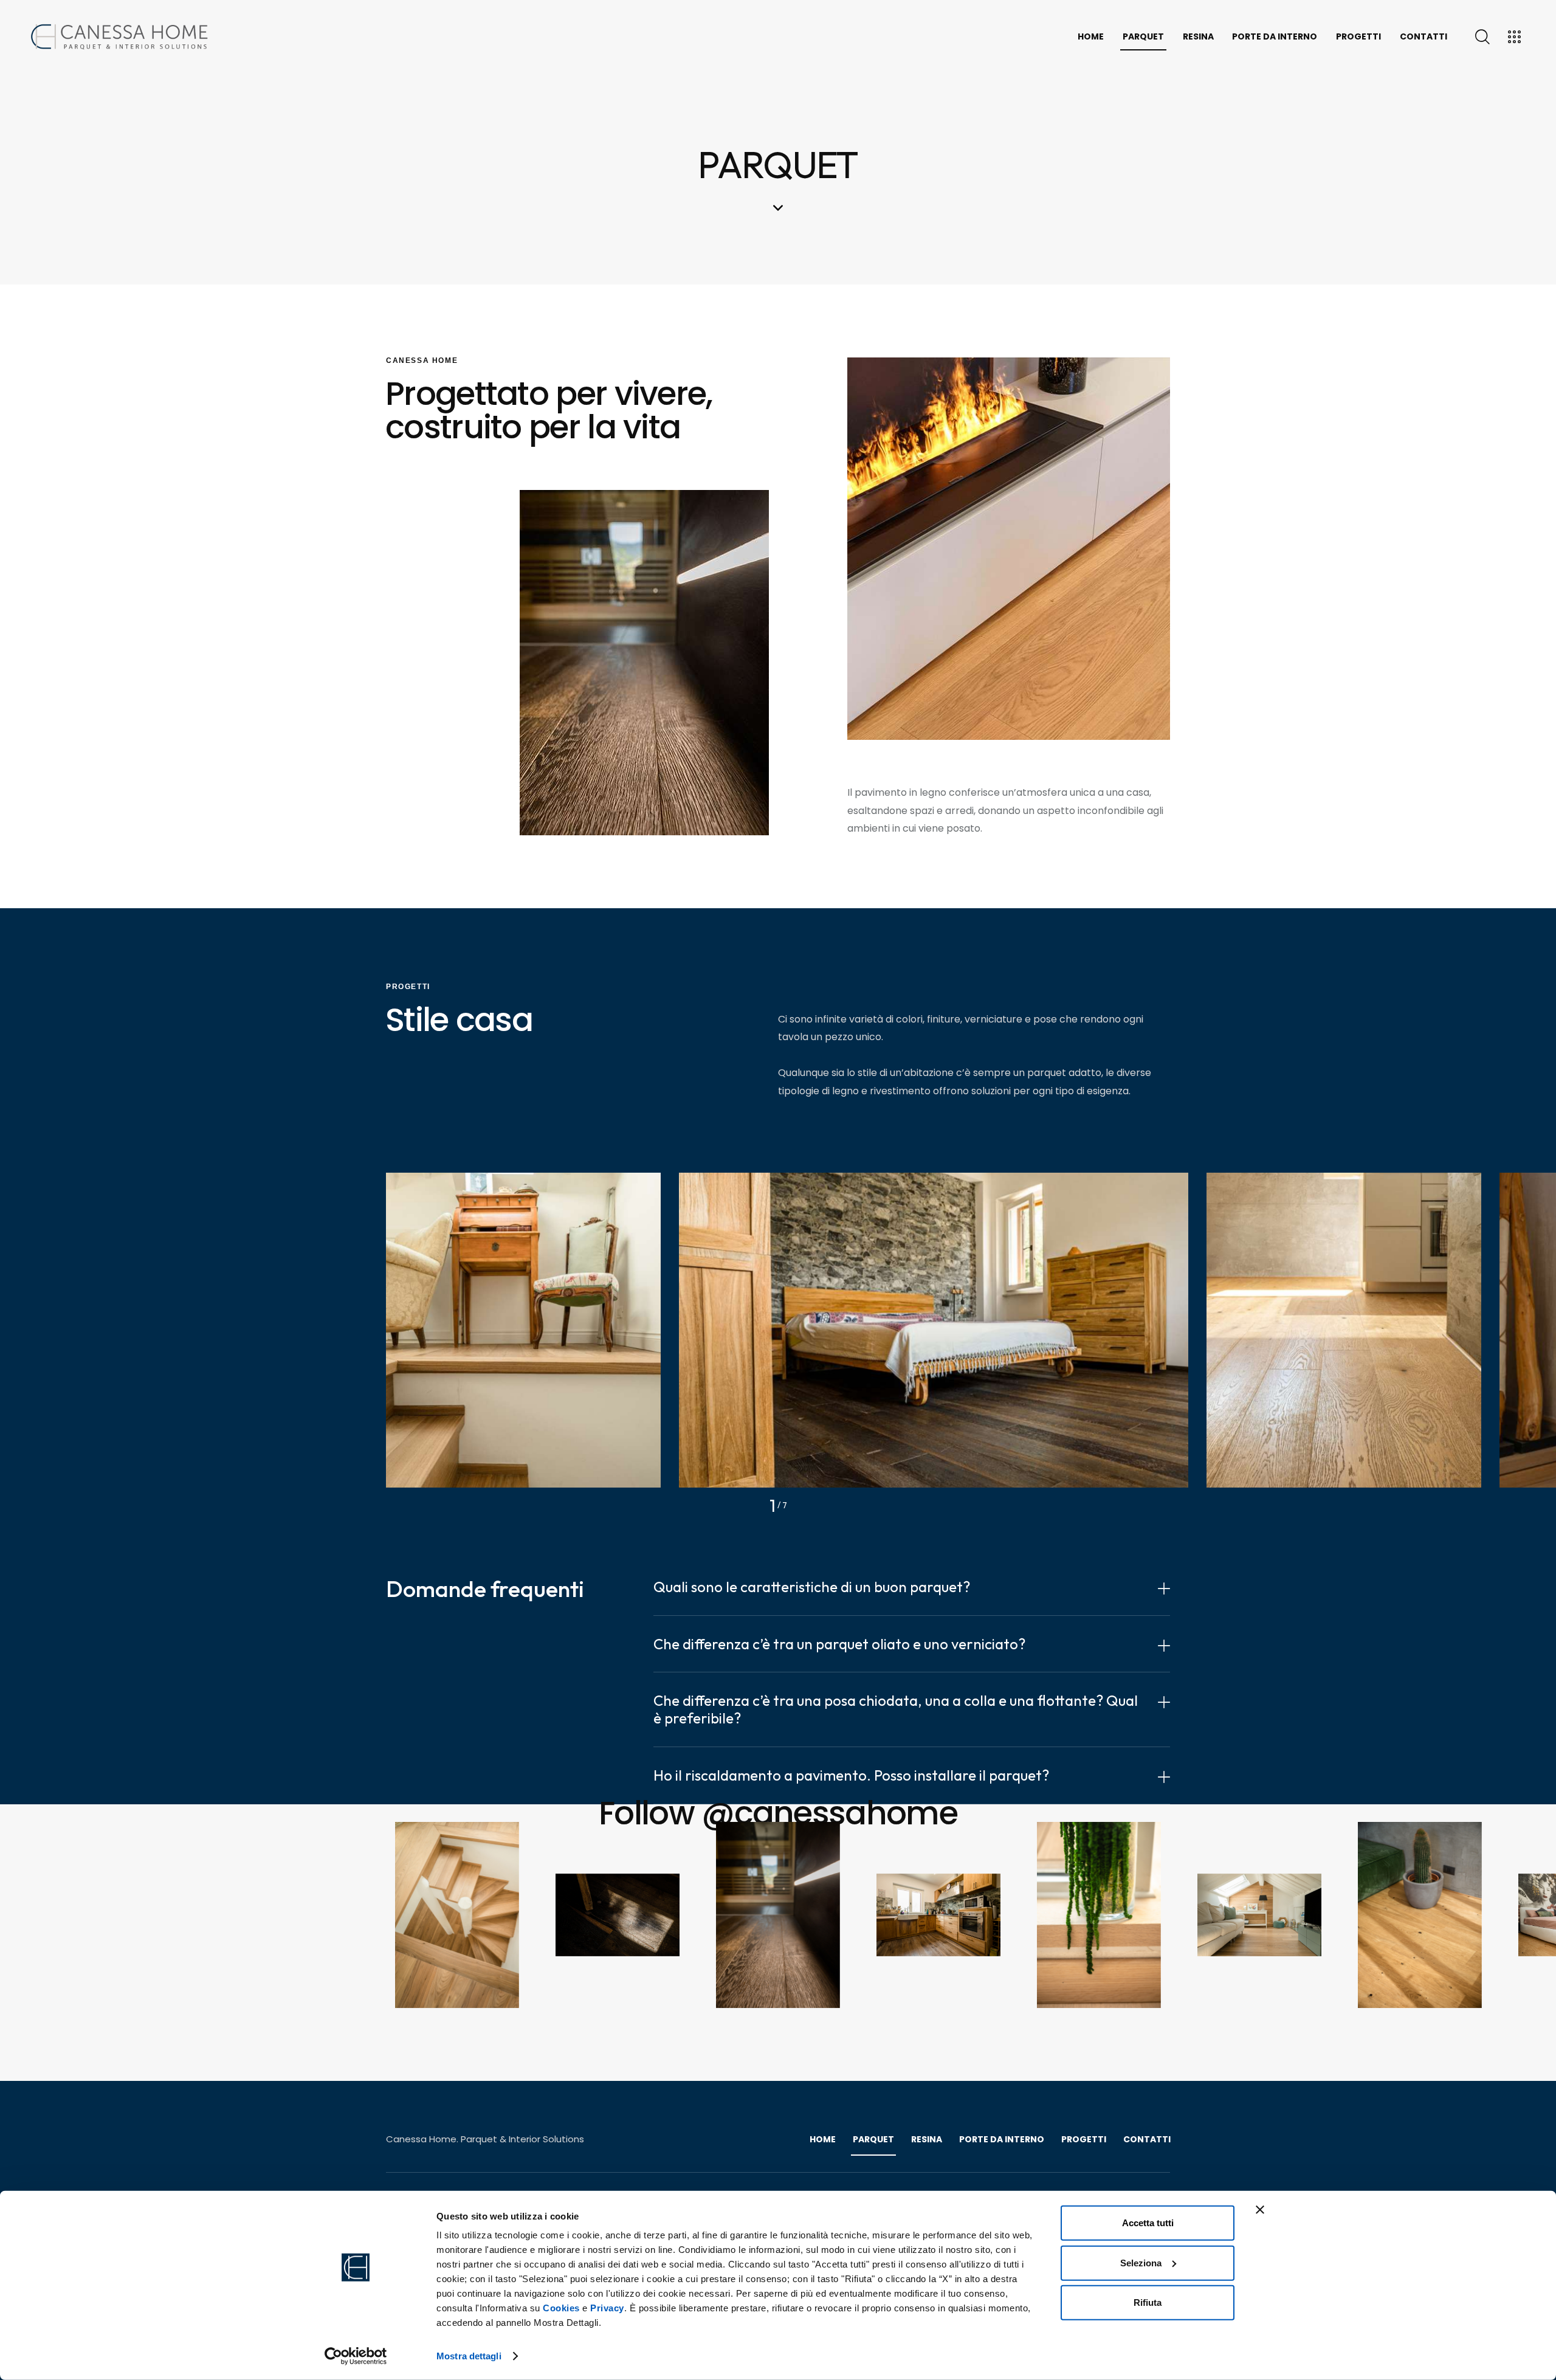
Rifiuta (1148, 2302)
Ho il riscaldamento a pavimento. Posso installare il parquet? (851, 1775)
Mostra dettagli (469, 2356)
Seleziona (1141, 2262)
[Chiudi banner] (1260, 2210)
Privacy (607, 2308)
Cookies (561, 2308)
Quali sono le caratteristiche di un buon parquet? (812, 1587)
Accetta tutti (1148, 2223)
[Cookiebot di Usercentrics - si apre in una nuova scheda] (356, 2356)
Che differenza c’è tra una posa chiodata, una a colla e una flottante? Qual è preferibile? (896, 1709)
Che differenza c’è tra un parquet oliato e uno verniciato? (839, 1644)
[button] (912, 1587)
